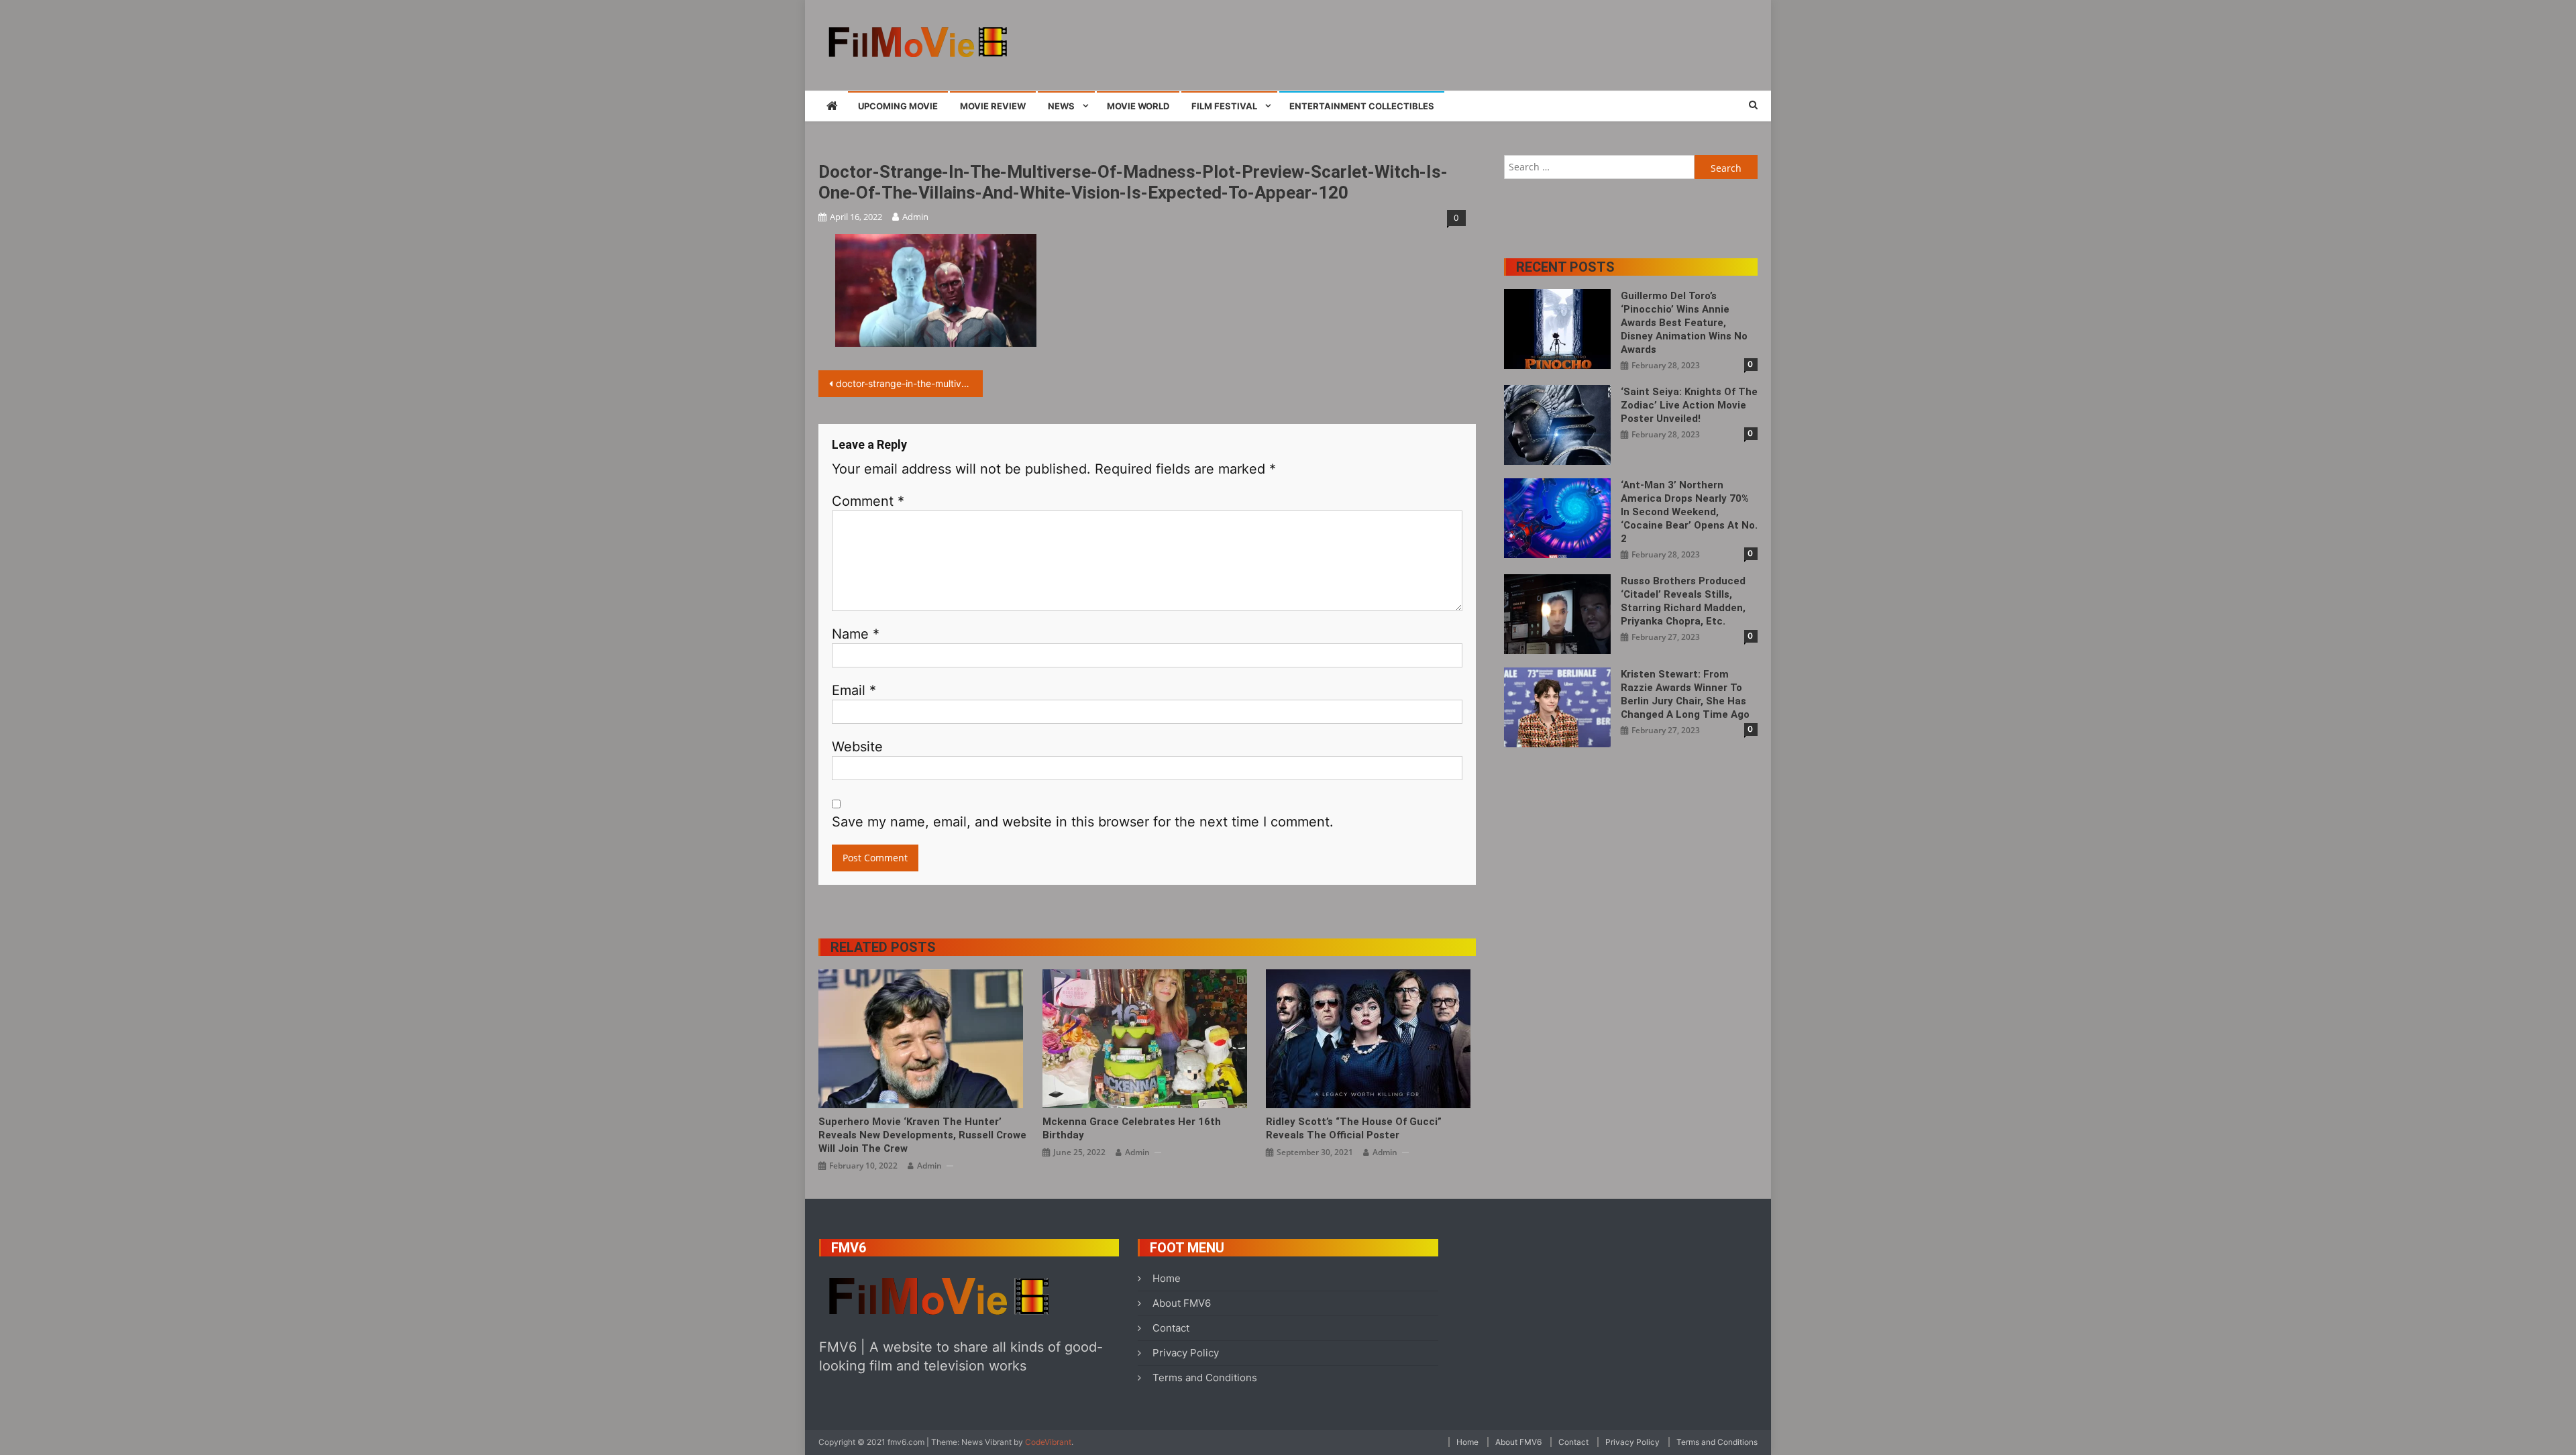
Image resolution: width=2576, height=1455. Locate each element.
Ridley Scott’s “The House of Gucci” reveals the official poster (1354, 1128)
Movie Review (993, 106)
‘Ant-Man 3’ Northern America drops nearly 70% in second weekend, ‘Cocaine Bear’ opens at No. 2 (1689, 512)
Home (1167, 1278)
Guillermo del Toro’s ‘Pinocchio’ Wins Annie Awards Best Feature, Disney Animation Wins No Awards (1684, 323)
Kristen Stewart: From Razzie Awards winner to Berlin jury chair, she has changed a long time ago (1685, 694)
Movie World (1138, 106)
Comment (868, 501)
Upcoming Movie (898, 106)
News (1061, 106)
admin (915, 217)
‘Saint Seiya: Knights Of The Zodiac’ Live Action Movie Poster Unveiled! (1689, 405)
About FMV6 (1182, 1303)
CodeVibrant (1048, 1442)
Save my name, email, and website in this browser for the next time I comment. (1083, 822)
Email (854, 690)
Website (857, 747)
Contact (1171, 1328)
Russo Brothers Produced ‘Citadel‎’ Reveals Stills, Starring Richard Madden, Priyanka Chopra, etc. (1683, 601)
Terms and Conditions (1205, 1378)
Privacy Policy (1186, 1353)
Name (856, 634)
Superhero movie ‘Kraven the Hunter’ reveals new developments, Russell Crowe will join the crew (922, 1135)
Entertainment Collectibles (1362, 106)
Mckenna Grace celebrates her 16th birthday (1132, 1128)
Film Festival (1224, 106)
